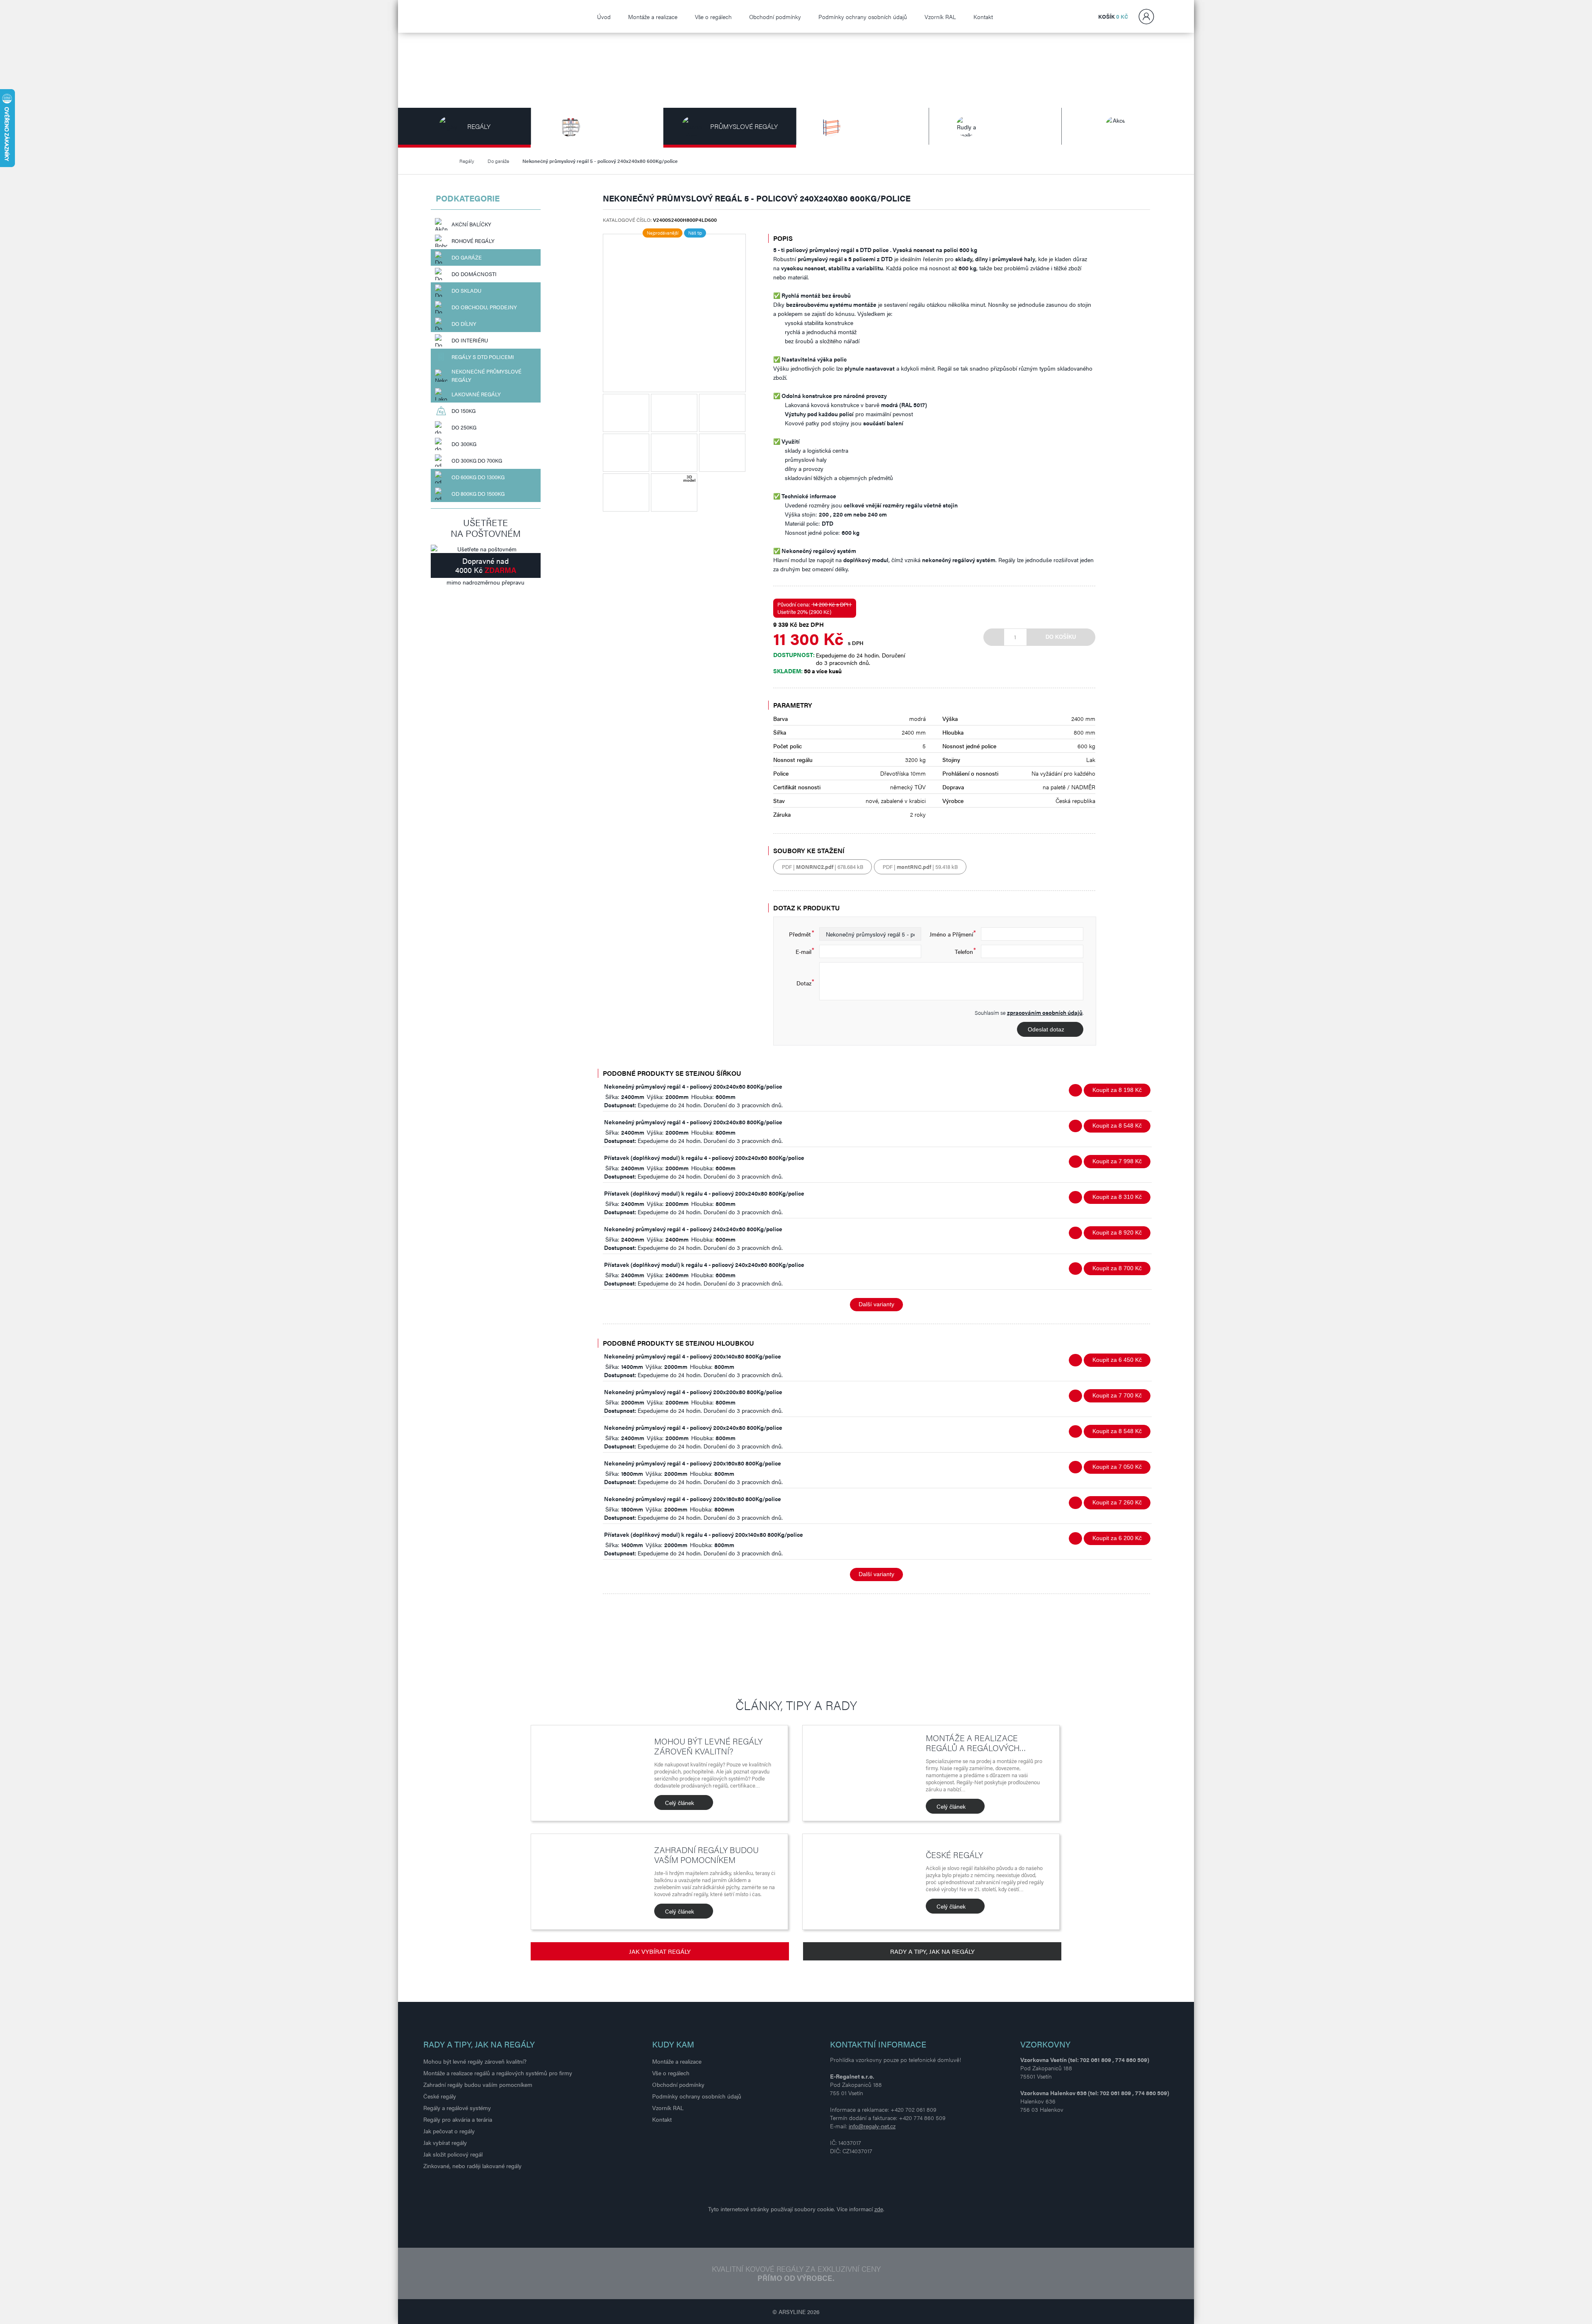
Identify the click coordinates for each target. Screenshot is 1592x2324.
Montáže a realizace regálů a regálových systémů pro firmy (498, 2073)
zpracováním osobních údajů (1045, 1012)
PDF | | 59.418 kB (920, 867)
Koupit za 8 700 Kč (1117, 1268)
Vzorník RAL (940, 17)
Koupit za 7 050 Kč (1117, 1467)
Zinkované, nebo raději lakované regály (472, 2166)
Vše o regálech (713, 17)
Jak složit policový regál (453, 2154)
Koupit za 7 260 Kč (1117, 1502)
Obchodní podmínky (775, 17)
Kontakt (983, 17)
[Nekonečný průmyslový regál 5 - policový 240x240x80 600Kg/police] (674, 313)
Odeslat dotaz (1046, 1029)
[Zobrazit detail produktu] (1075, 1090)
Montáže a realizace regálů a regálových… (976, 1743)
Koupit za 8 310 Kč (1117, 1197)
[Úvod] (446, 161)
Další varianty (876, 1304)
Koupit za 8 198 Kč (1117, 1090)
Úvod (604, 17)
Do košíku (1061, 637)
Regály (467, 161)
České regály (954, 1855)
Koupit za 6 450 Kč (1117, 1360)
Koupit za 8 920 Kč (1117, 1232)
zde (879, 2209)
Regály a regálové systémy (457, 2108)
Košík (1113, 16)
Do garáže (498, 161)
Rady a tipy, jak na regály (932, 1951)
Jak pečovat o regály (449, 2131)
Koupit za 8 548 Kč (1117, 1126)
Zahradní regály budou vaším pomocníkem (706, 1855)
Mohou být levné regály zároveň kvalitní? (708, 1746)
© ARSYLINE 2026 (796, 2312)
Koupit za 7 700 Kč (1117, 1395)
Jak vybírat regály (660, 1951)
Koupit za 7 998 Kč (1117, 1161)
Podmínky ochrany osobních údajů (863, 17)
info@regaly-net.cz (872, 2126)
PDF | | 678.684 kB (823, 867)
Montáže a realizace (653, 17)
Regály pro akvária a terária (458, 2119)
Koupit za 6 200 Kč (1117, 1538)
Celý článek (680, 1802)
